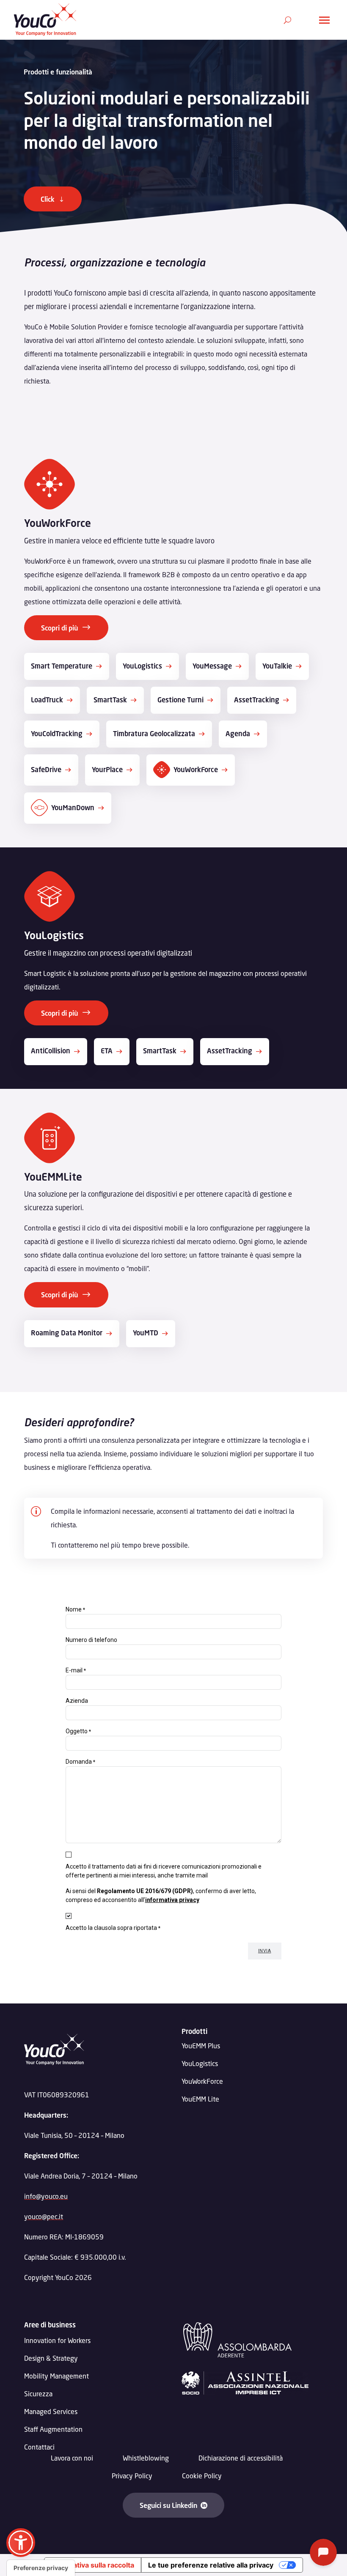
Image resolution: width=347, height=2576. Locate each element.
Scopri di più (59, 628)
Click (48, 199)
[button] (21, 2543)
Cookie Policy (202, 2476)
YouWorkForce (202, 2081)
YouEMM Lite (200, 2099)
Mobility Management (56, 2376)
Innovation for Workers (57, 2341)
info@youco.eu (46, 2196)
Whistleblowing (146, 2458)
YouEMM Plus (201, 2046)
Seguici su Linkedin (168, 2505)
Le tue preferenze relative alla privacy (211, 2565)
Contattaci (39, 2447)
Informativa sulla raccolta (93, 2565)
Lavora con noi (72, 2458)
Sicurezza (38, 2394)
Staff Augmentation (53, 2429)
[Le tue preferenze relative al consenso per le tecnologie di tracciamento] (41, 2568)
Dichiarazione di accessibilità (241, 2458)
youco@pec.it (44, 2216)
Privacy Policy (132, 2476)
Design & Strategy (51, 2358)
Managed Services (51, 2412)
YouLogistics (200, 2063)
